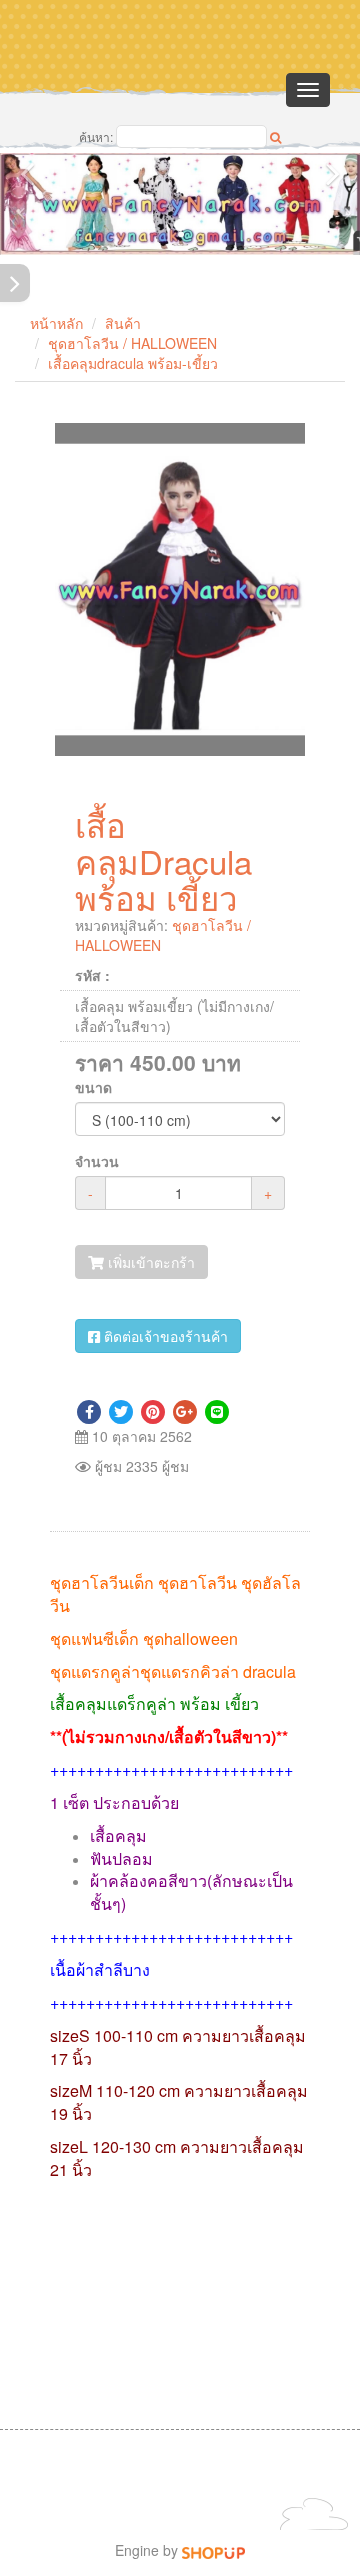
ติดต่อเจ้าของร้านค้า (164, 1336)
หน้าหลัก (56, 323)
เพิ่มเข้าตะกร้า (149, 1262)
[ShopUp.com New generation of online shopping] (213, 2550)
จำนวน (97, 1161)
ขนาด (93, 1087)
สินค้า (123, 323)
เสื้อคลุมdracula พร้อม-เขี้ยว (133, 363)
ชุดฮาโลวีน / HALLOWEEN (132, 343)
